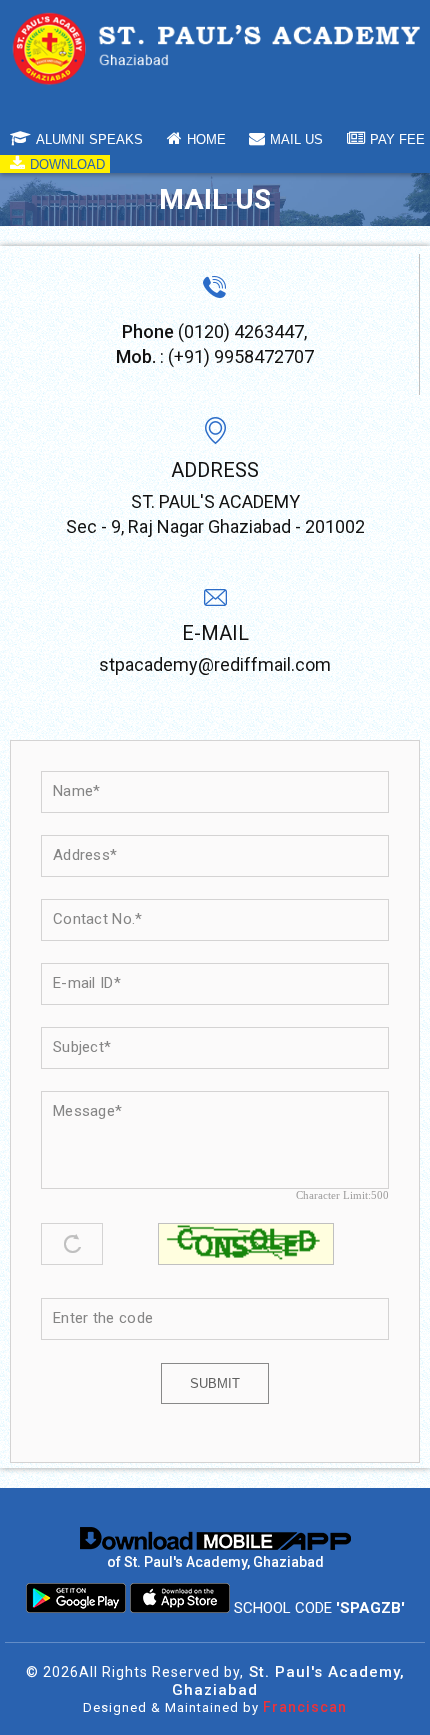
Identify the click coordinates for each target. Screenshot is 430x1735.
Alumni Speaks (89, 139)
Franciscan (305, 1707)
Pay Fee (397, 139)
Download (67, 164)
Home (206, 139)
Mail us (296, 139)
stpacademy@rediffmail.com (215, 664)
